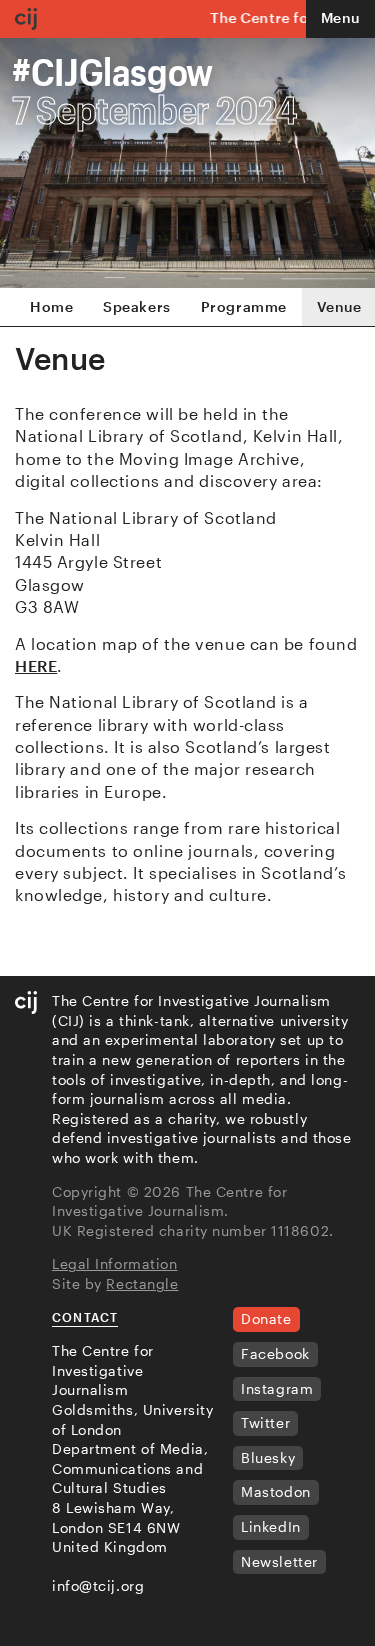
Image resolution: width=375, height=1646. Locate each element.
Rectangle (142, 1283)
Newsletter (279, 1561)
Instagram (277, 1388)
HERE (36, 665)
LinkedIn (270, 1526)
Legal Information (115, 1263)
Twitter (265, 1422)
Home (51, 306)
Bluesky (268, 1457)
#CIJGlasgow (112, 71)
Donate (266, 1318)
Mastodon (275, 1491)
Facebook (275, 1353)
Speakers (136, 306)
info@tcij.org (98, 1585)
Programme (244, 306)
